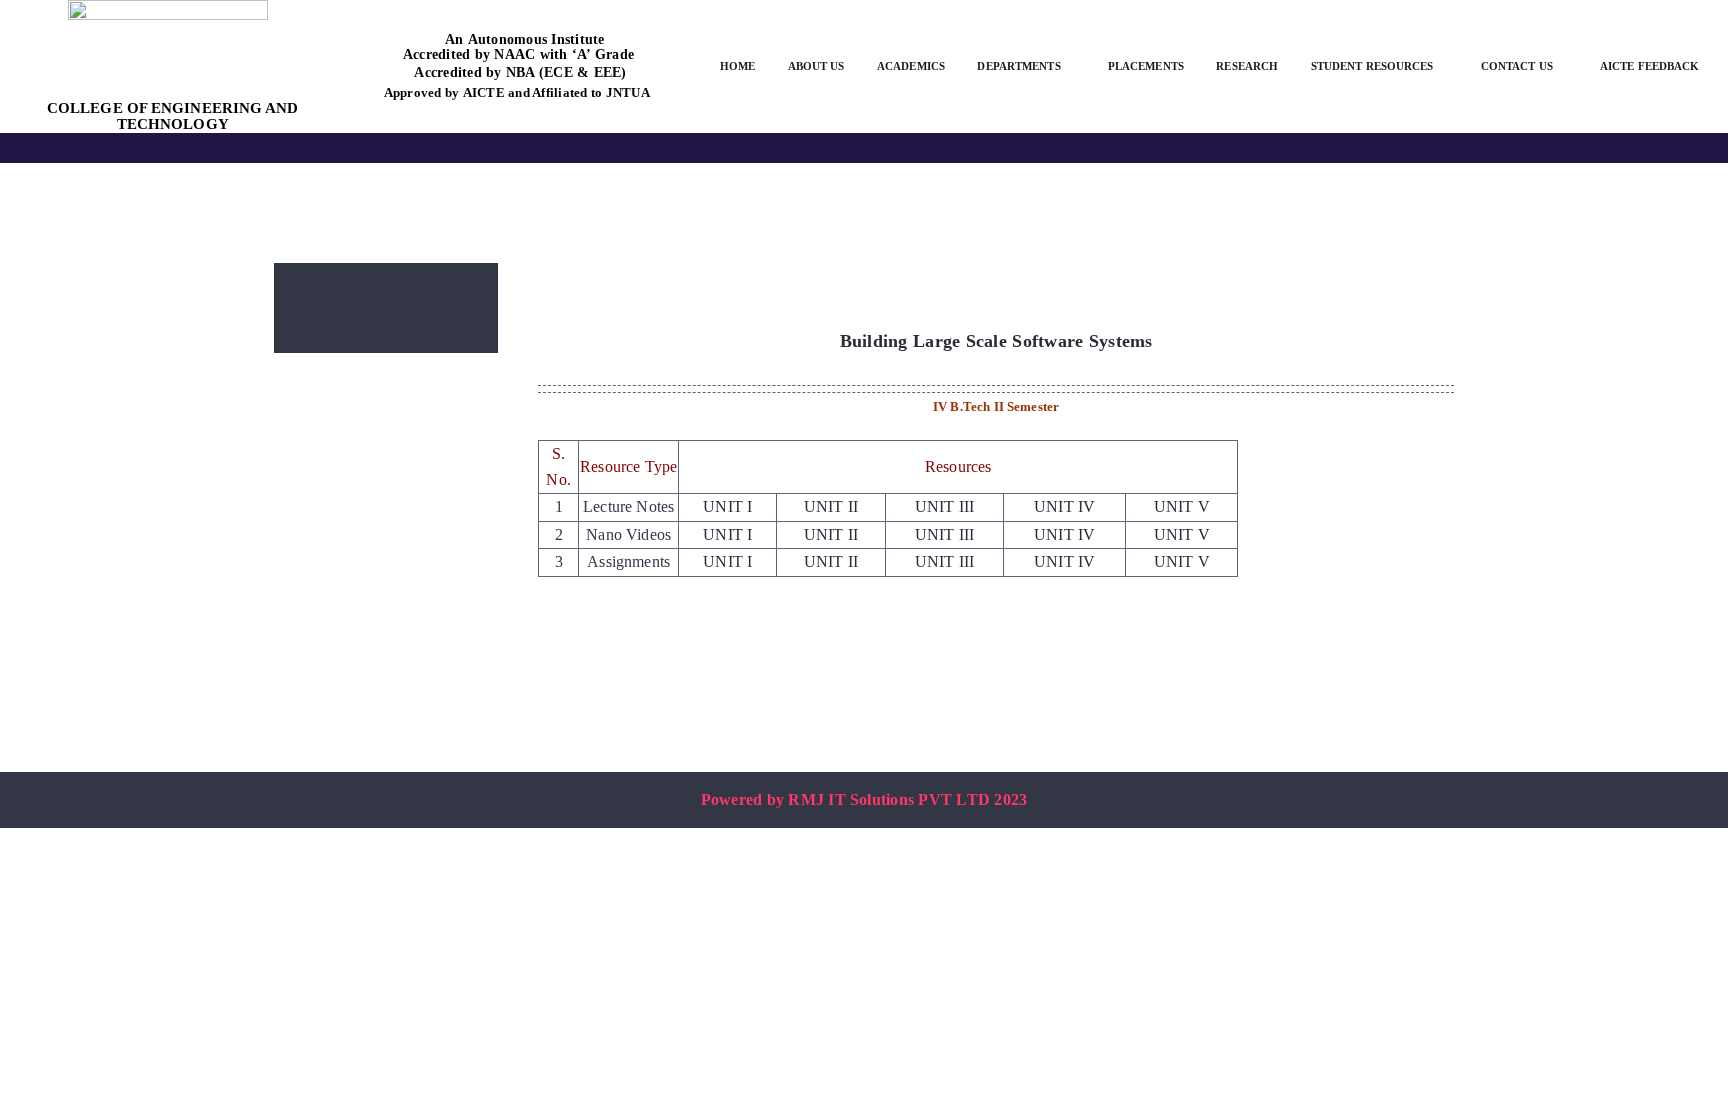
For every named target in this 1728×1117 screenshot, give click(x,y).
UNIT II (831, 506)
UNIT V (1182, 506)
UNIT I (727, 506)
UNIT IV (1064, 506)
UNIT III (944, 506)
